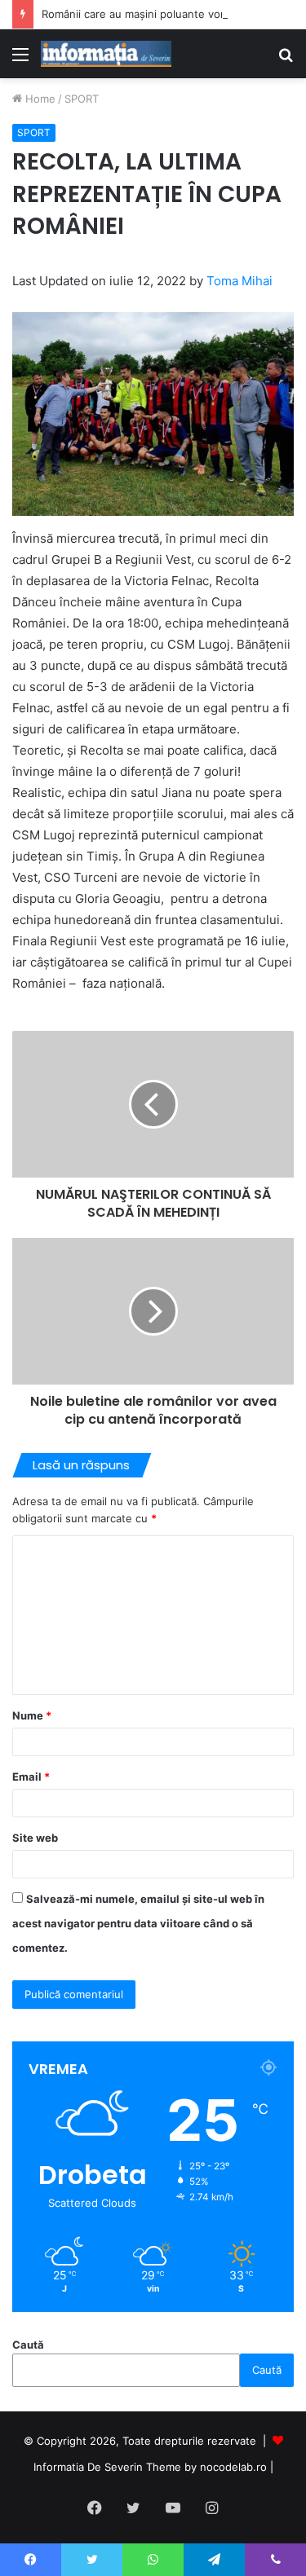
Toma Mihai (239, 281)
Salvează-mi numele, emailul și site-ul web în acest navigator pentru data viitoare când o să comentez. (138, 1923)
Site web (35, 1838)
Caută (28, 2345)
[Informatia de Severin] (106, 54)
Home (39, 99)
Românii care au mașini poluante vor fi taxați (153, 14)
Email (31, 1777)
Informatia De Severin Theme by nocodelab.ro (150, 2467)
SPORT (82, 99)
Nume (32, 1715)
